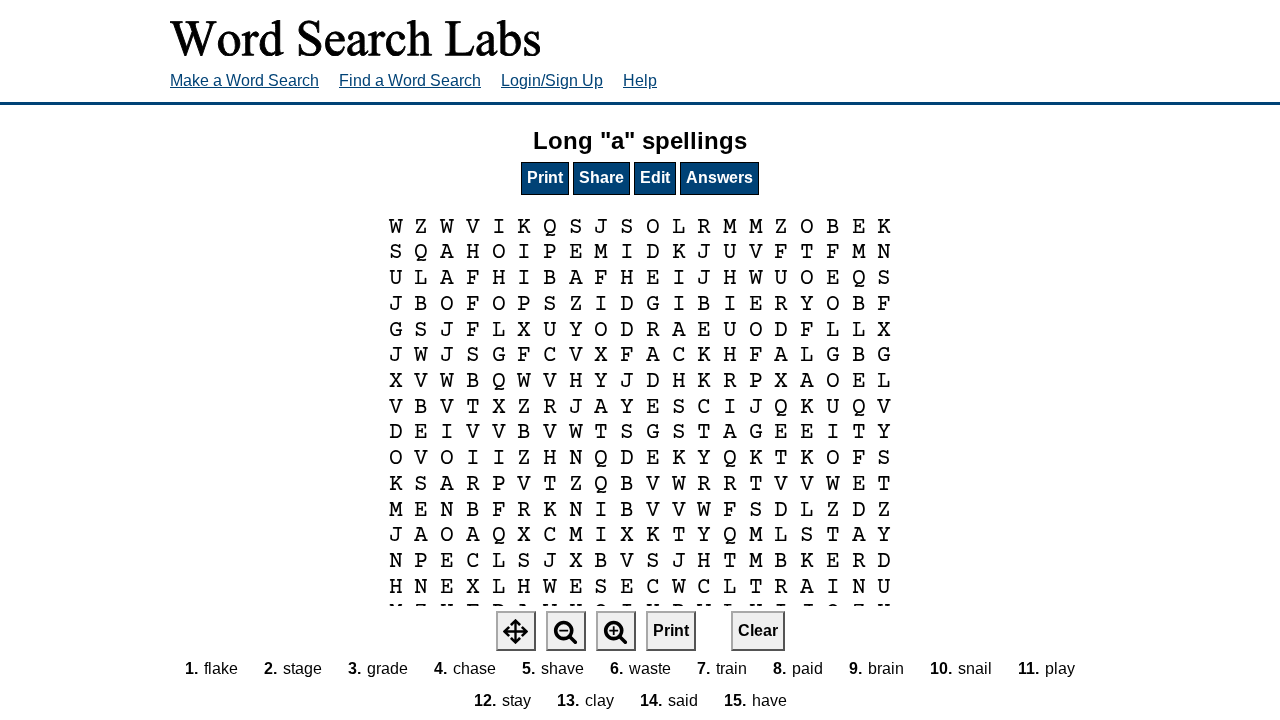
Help (640, 80)
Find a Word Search (410, 80)
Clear (758, 630)
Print (545, 177)
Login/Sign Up (552, 80)
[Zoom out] (566, 631)
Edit (655, 177)
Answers (719, 177)
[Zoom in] (616, 631)
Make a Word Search (244, 80)
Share (601, 177)
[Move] (516, 631)
